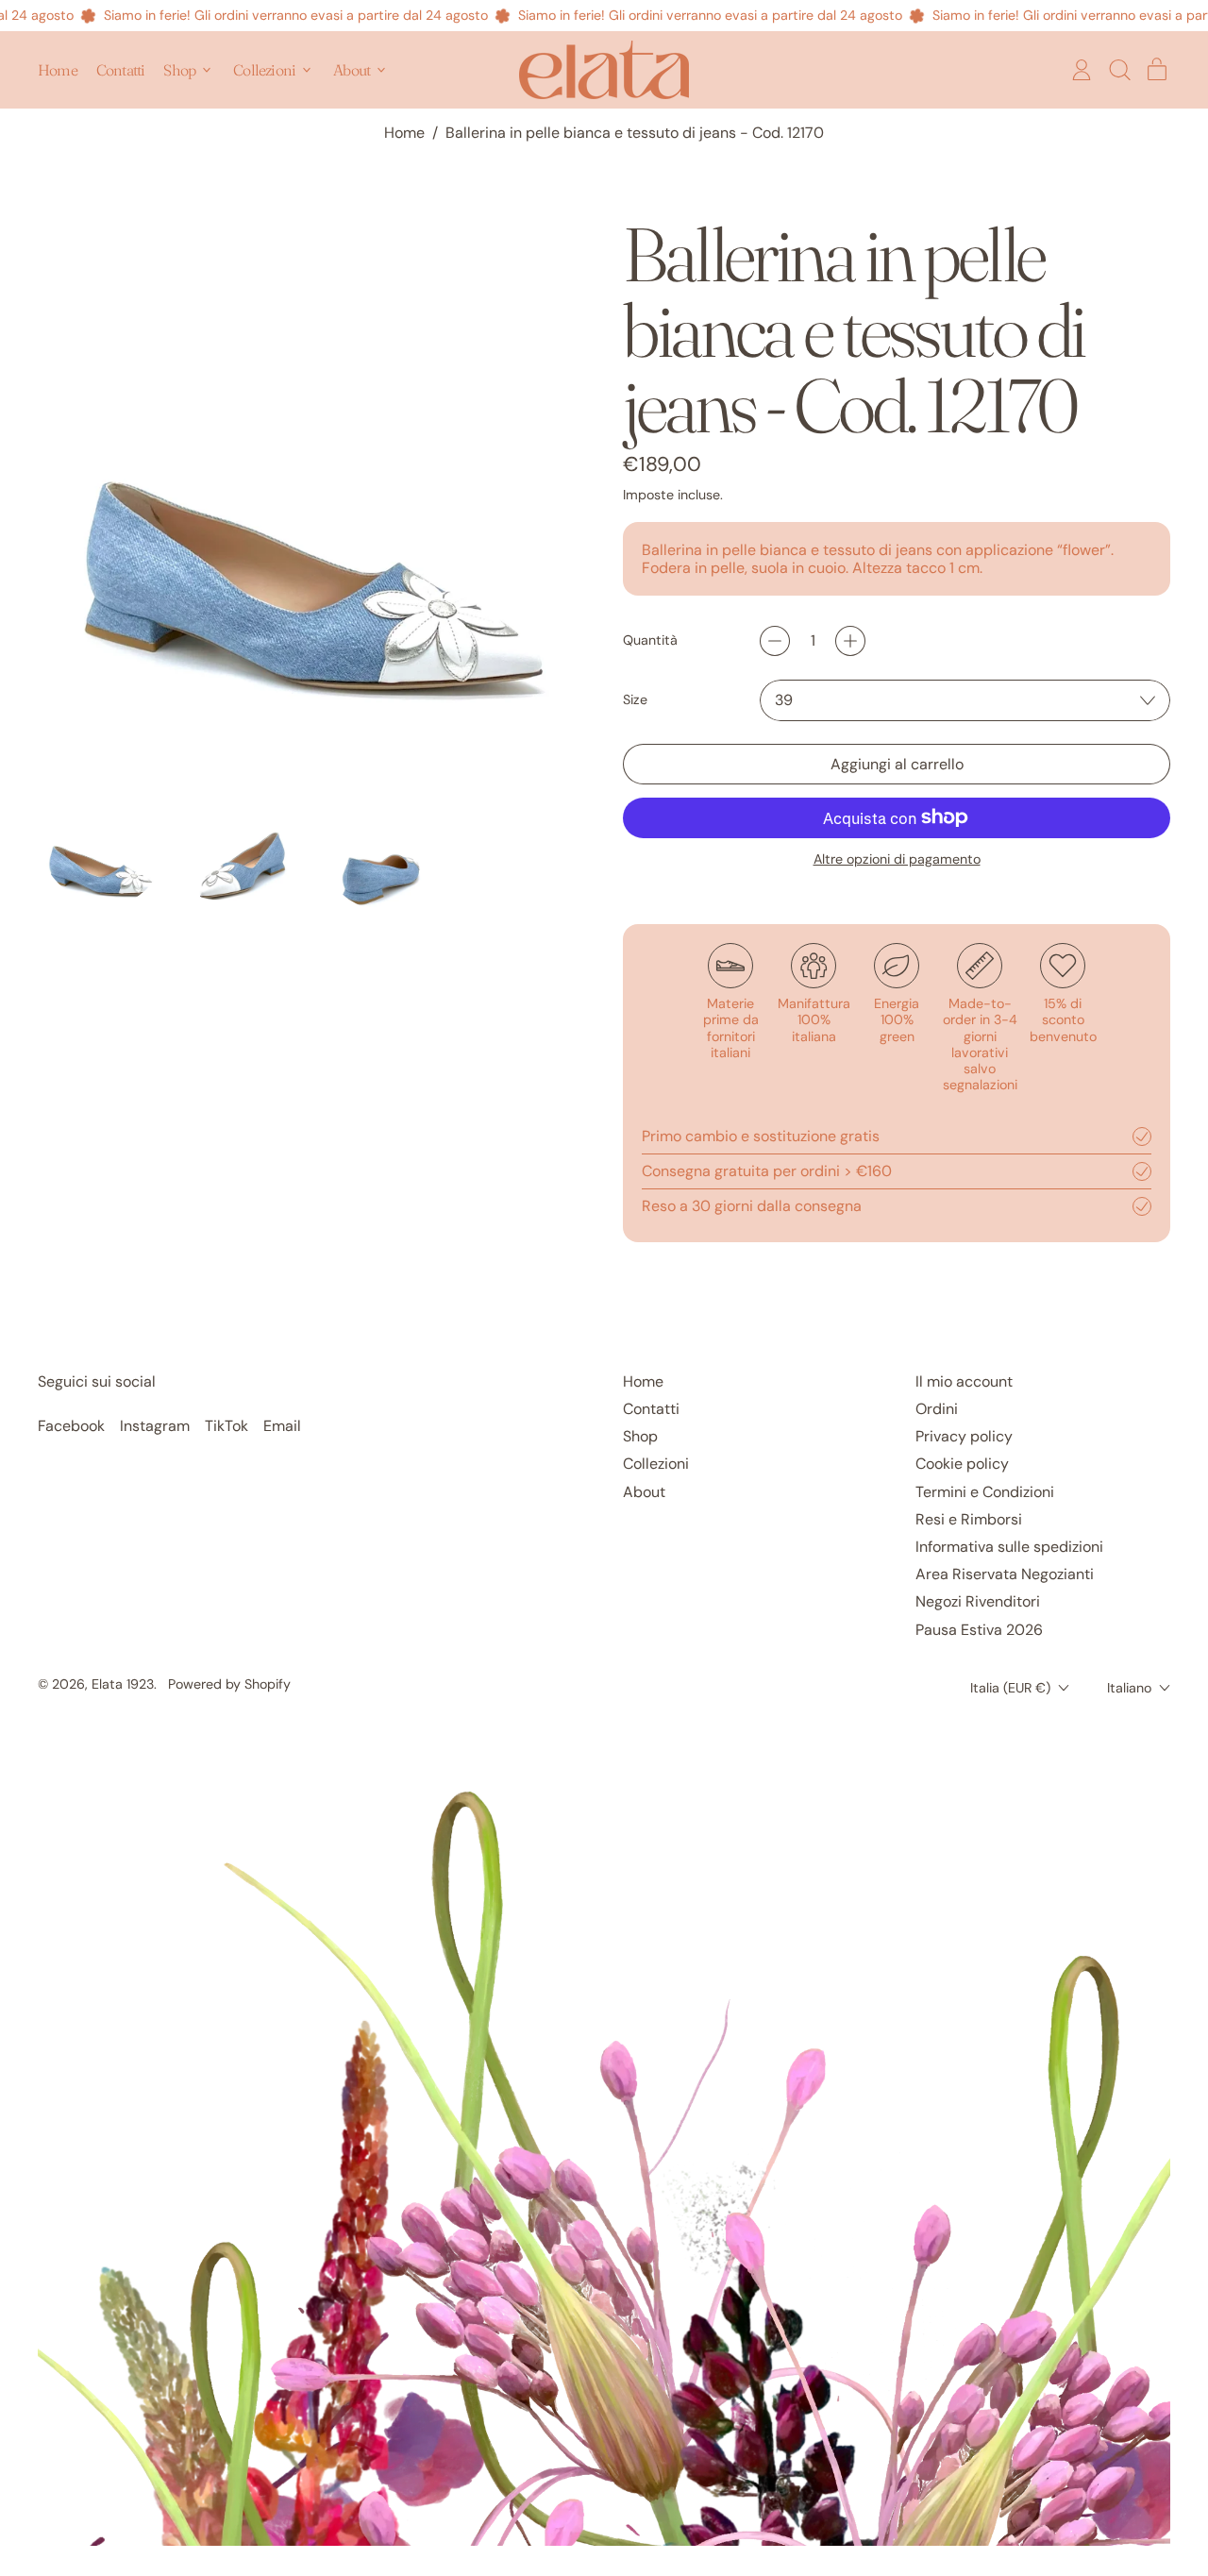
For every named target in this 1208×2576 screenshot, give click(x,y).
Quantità (650, 640)
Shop (640, 1436)
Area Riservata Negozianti (1005, 1574)
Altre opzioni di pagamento (897, 859)
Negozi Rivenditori (978, 1601)
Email (282, 1426)
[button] (1119, 70)
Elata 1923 (123, 1684)
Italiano (1129, 1688)
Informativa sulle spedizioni (1009, 1547)
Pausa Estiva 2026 (979, 1630)
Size (635, 700)
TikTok (226, 1426)
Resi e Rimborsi (969, 1519)
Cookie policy (962, 1464)
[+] (850, 641)
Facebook (71, 1426)
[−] (775, 641)
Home (58, 70)
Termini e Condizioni (985, 1492)
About (644, 1492)
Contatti (121, 70)
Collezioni (656, 1464)
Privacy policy (964, 1436)
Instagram (155, 1426)
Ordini (937, 1409)
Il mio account (964, 1381)
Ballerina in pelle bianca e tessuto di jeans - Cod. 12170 (635, 133)
